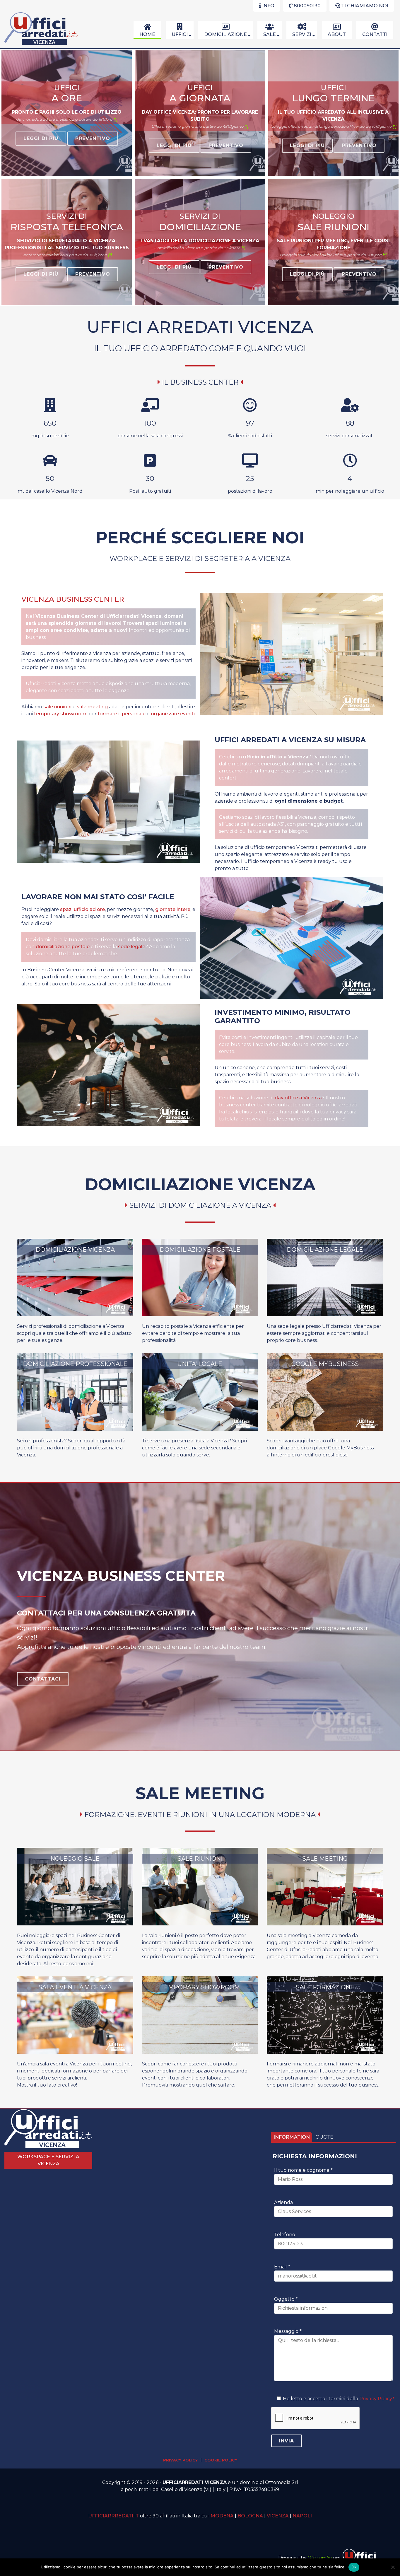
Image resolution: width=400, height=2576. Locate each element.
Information (292, 2137)
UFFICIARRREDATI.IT (113, 2516)
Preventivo (93, 138)
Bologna (250, 2516)
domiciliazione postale (63, 947)
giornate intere (173, 909)
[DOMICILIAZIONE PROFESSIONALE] (75, 1429)
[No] (393, 2567)
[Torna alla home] (41, 45)
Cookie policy (221, 2460)
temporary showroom (60, 714)
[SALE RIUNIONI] (200, 1924)
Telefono (285, 2235)
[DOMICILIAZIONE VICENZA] (75, 1315)
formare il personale (122, 714)
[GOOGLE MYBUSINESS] (325, 1429)
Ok (354, 2567)
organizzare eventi (173, 714)
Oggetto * (286, 2299)
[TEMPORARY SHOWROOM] (200, 2052)
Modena (222, 2516)
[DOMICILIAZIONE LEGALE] (325, 1315)
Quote (324, 2137)
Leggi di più (41, 138)
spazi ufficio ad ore (82, 909)
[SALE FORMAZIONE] (325, 2052)
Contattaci (43, 1679)
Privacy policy (180, 2460)
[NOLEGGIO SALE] (75, 1924)
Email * (282, 2267)
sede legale (132, 947)
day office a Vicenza (298, 1098)
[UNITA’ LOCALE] (200, 1429)
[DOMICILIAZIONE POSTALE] (200, 1315)
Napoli (302, 2516)
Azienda (283, 2202)
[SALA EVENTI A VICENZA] (75, 2052)
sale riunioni (57, 707)
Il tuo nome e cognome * (303, 2170)
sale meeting (92, 707)
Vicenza (278, 2516)
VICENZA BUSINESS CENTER (73, 599)
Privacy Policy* (377, 2399)
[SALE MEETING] (325, 1924)
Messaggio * (288, 2331)
